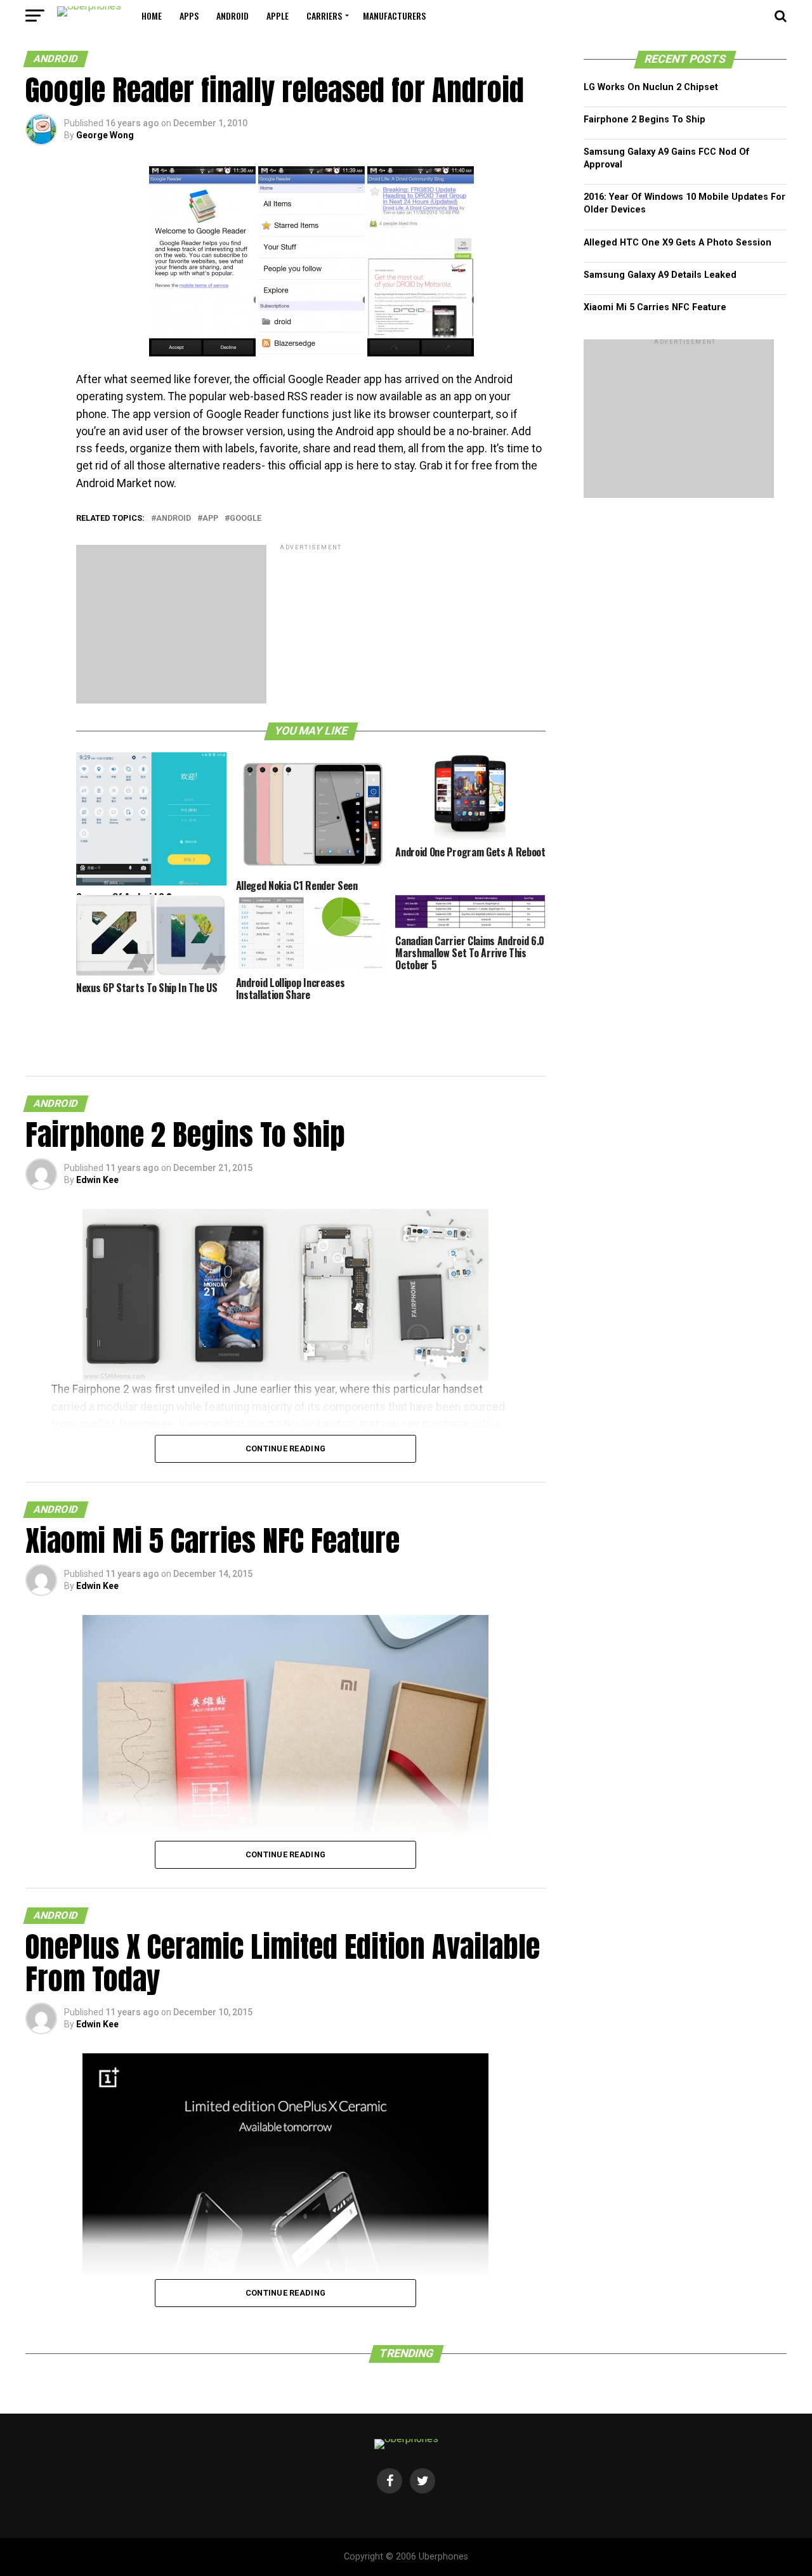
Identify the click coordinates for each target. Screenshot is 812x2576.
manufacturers (394, 16)
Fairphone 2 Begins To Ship (645, 120)
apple (278, 16)
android (232, 16)
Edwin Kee (97, 1180)
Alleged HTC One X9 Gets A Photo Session (678, 243)
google (246, 519)
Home (152, 16)
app (210, 519)
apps (189, 16)
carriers (324, 16)
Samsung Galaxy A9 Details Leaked (660, 275)
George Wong (105, 135)
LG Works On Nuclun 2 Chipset (651, 87)
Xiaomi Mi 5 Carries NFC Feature (655, 307)
